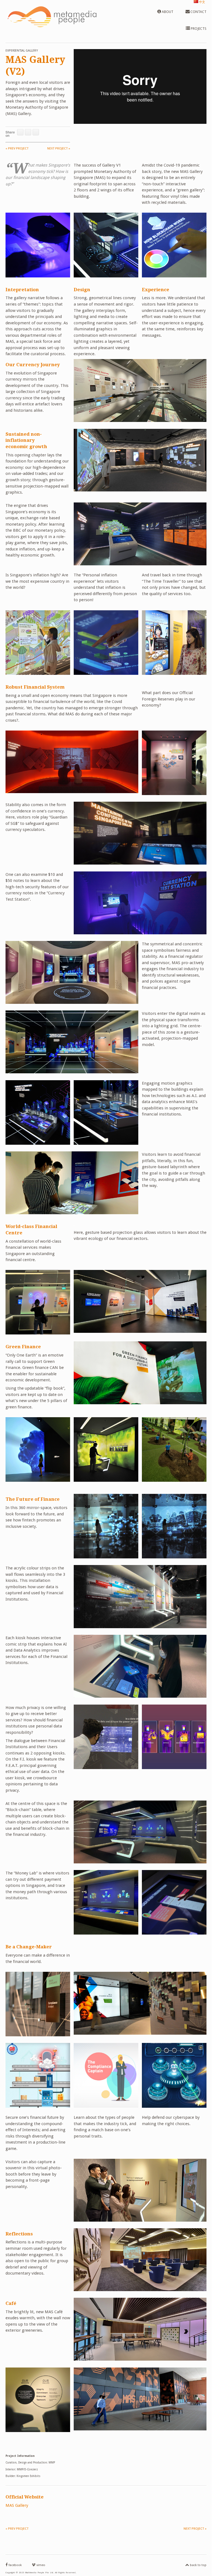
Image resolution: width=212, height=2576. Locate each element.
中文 (202, 2)
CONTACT (198, 12)
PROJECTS (198, 29)
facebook (15, 2565)
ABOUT (167, 12)
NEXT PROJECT (59, 149)
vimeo (40, 2565)
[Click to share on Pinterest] (36, 132)
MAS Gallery (17, 2505)
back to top (198, 2565)
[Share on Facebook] (20, 132)
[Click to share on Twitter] (28, 132)
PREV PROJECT (17, 149)
